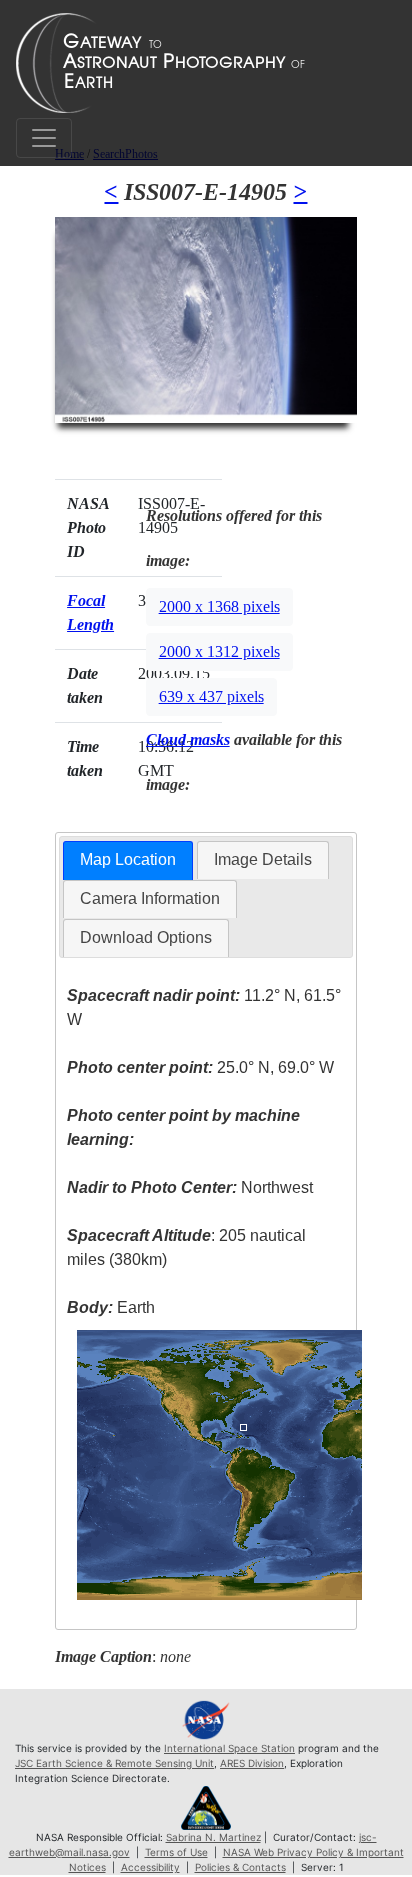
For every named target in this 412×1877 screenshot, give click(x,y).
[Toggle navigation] (44, 138)
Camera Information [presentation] (150, 898)
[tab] (128, 860)
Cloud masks (188, 739)
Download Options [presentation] (146, 937)
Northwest (190, 1187)
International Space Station (229, 1748)
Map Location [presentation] (128, 859)
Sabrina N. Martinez (213, 1837)
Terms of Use (176, 1852)
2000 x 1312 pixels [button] (219, 651)
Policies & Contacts (240, 1867)
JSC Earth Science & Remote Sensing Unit (114, 1763)
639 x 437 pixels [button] (211, 696)
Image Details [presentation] (263, 859)
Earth (111, 1307)
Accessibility (150, 1867)
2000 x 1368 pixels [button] (219, 606)
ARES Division (252, 1763)
